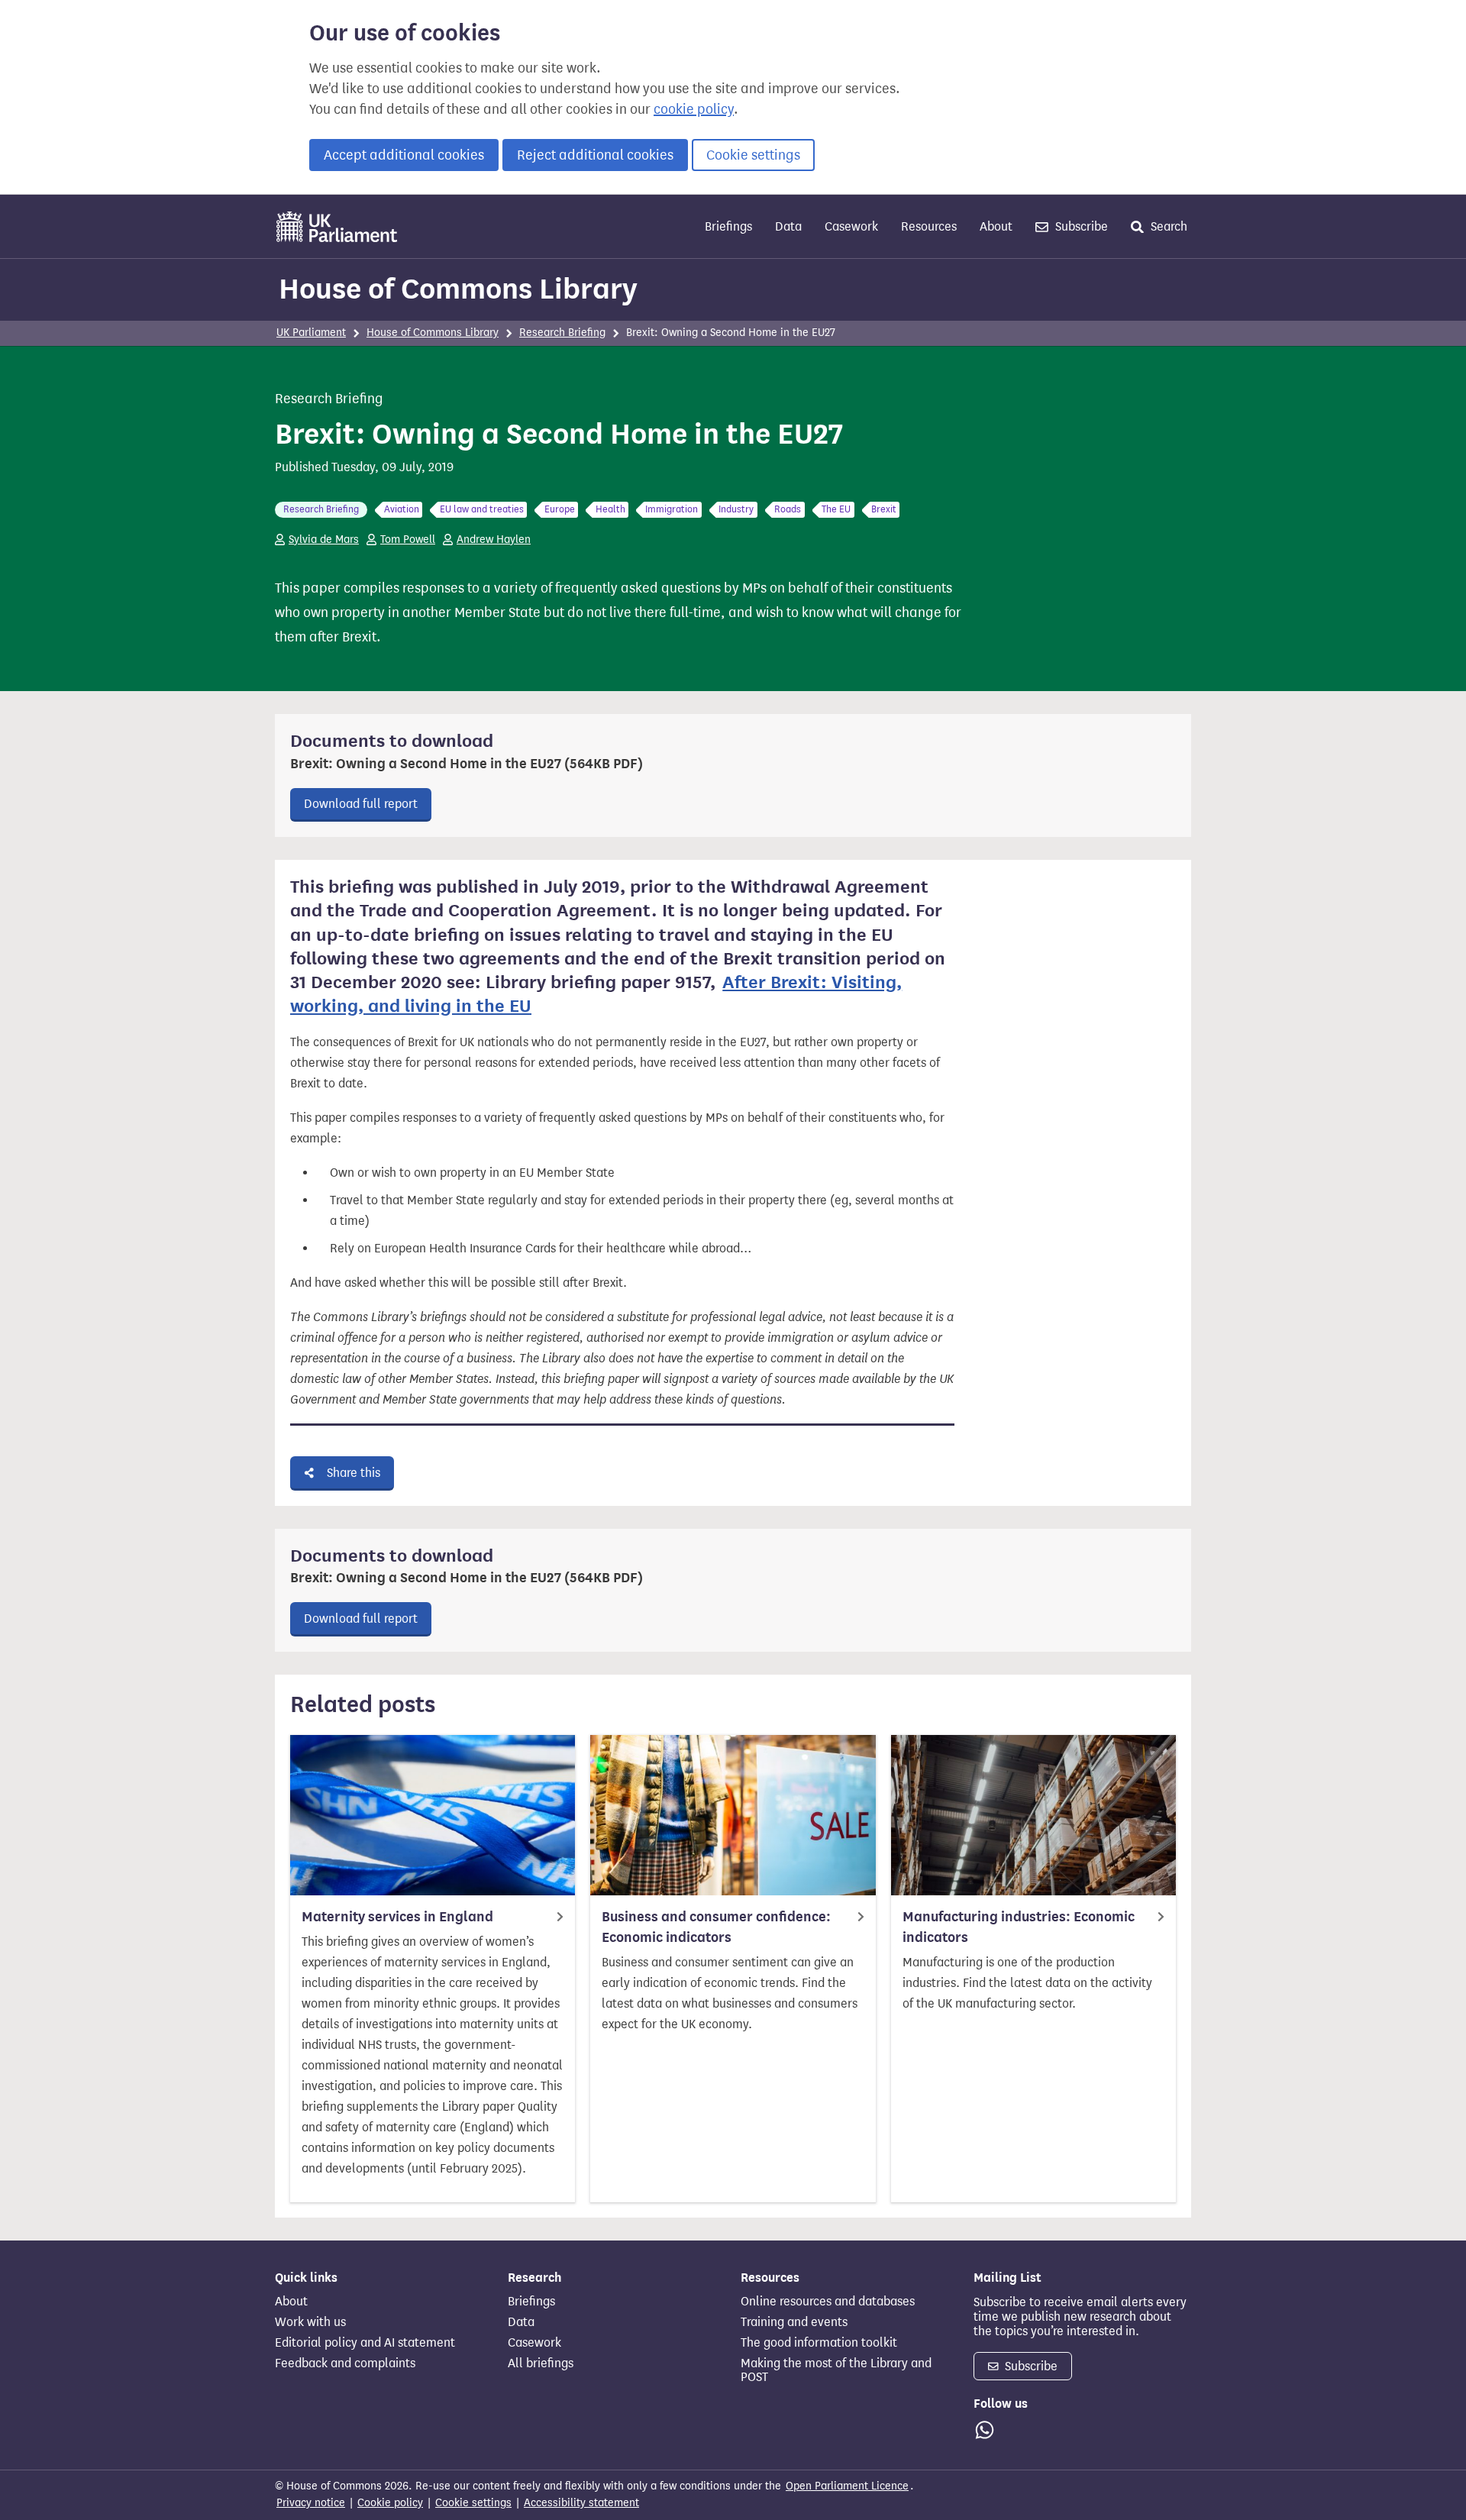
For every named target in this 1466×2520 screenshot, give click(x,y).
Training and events (794, 2322)
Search (1167, 226)
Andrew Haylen (494, 540)
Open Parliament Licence (847, 2486)
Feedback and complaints (345, 2363)
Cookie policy (390, 2503)
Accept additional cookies (404, 155)
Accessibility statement (581, 2503)
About (996, 226)
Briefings (728, 226)
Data (788, 226)
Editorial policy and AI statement (365, 2343)
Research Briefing (562, 333)
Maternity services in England (397, 1917)
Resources (929, 226)
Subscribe (1080, 226)
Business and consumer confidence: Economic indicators (716, 1927)
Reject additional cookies (595, 155)
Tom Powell (408, 540)
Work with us (310, 2322)
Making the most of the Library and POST (836, 2370)
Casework (851, 226)
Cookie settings (753, 155)
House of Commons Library (458, 289)
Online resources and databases (828, 2302)
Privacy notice (311, 2503)
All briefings (541, 2363)
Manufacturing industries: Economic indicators (1019, 1927)
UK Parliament (311, 333)
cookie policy (694, 109)
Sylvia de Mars (324, 540)
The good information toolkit (819, 2343)
